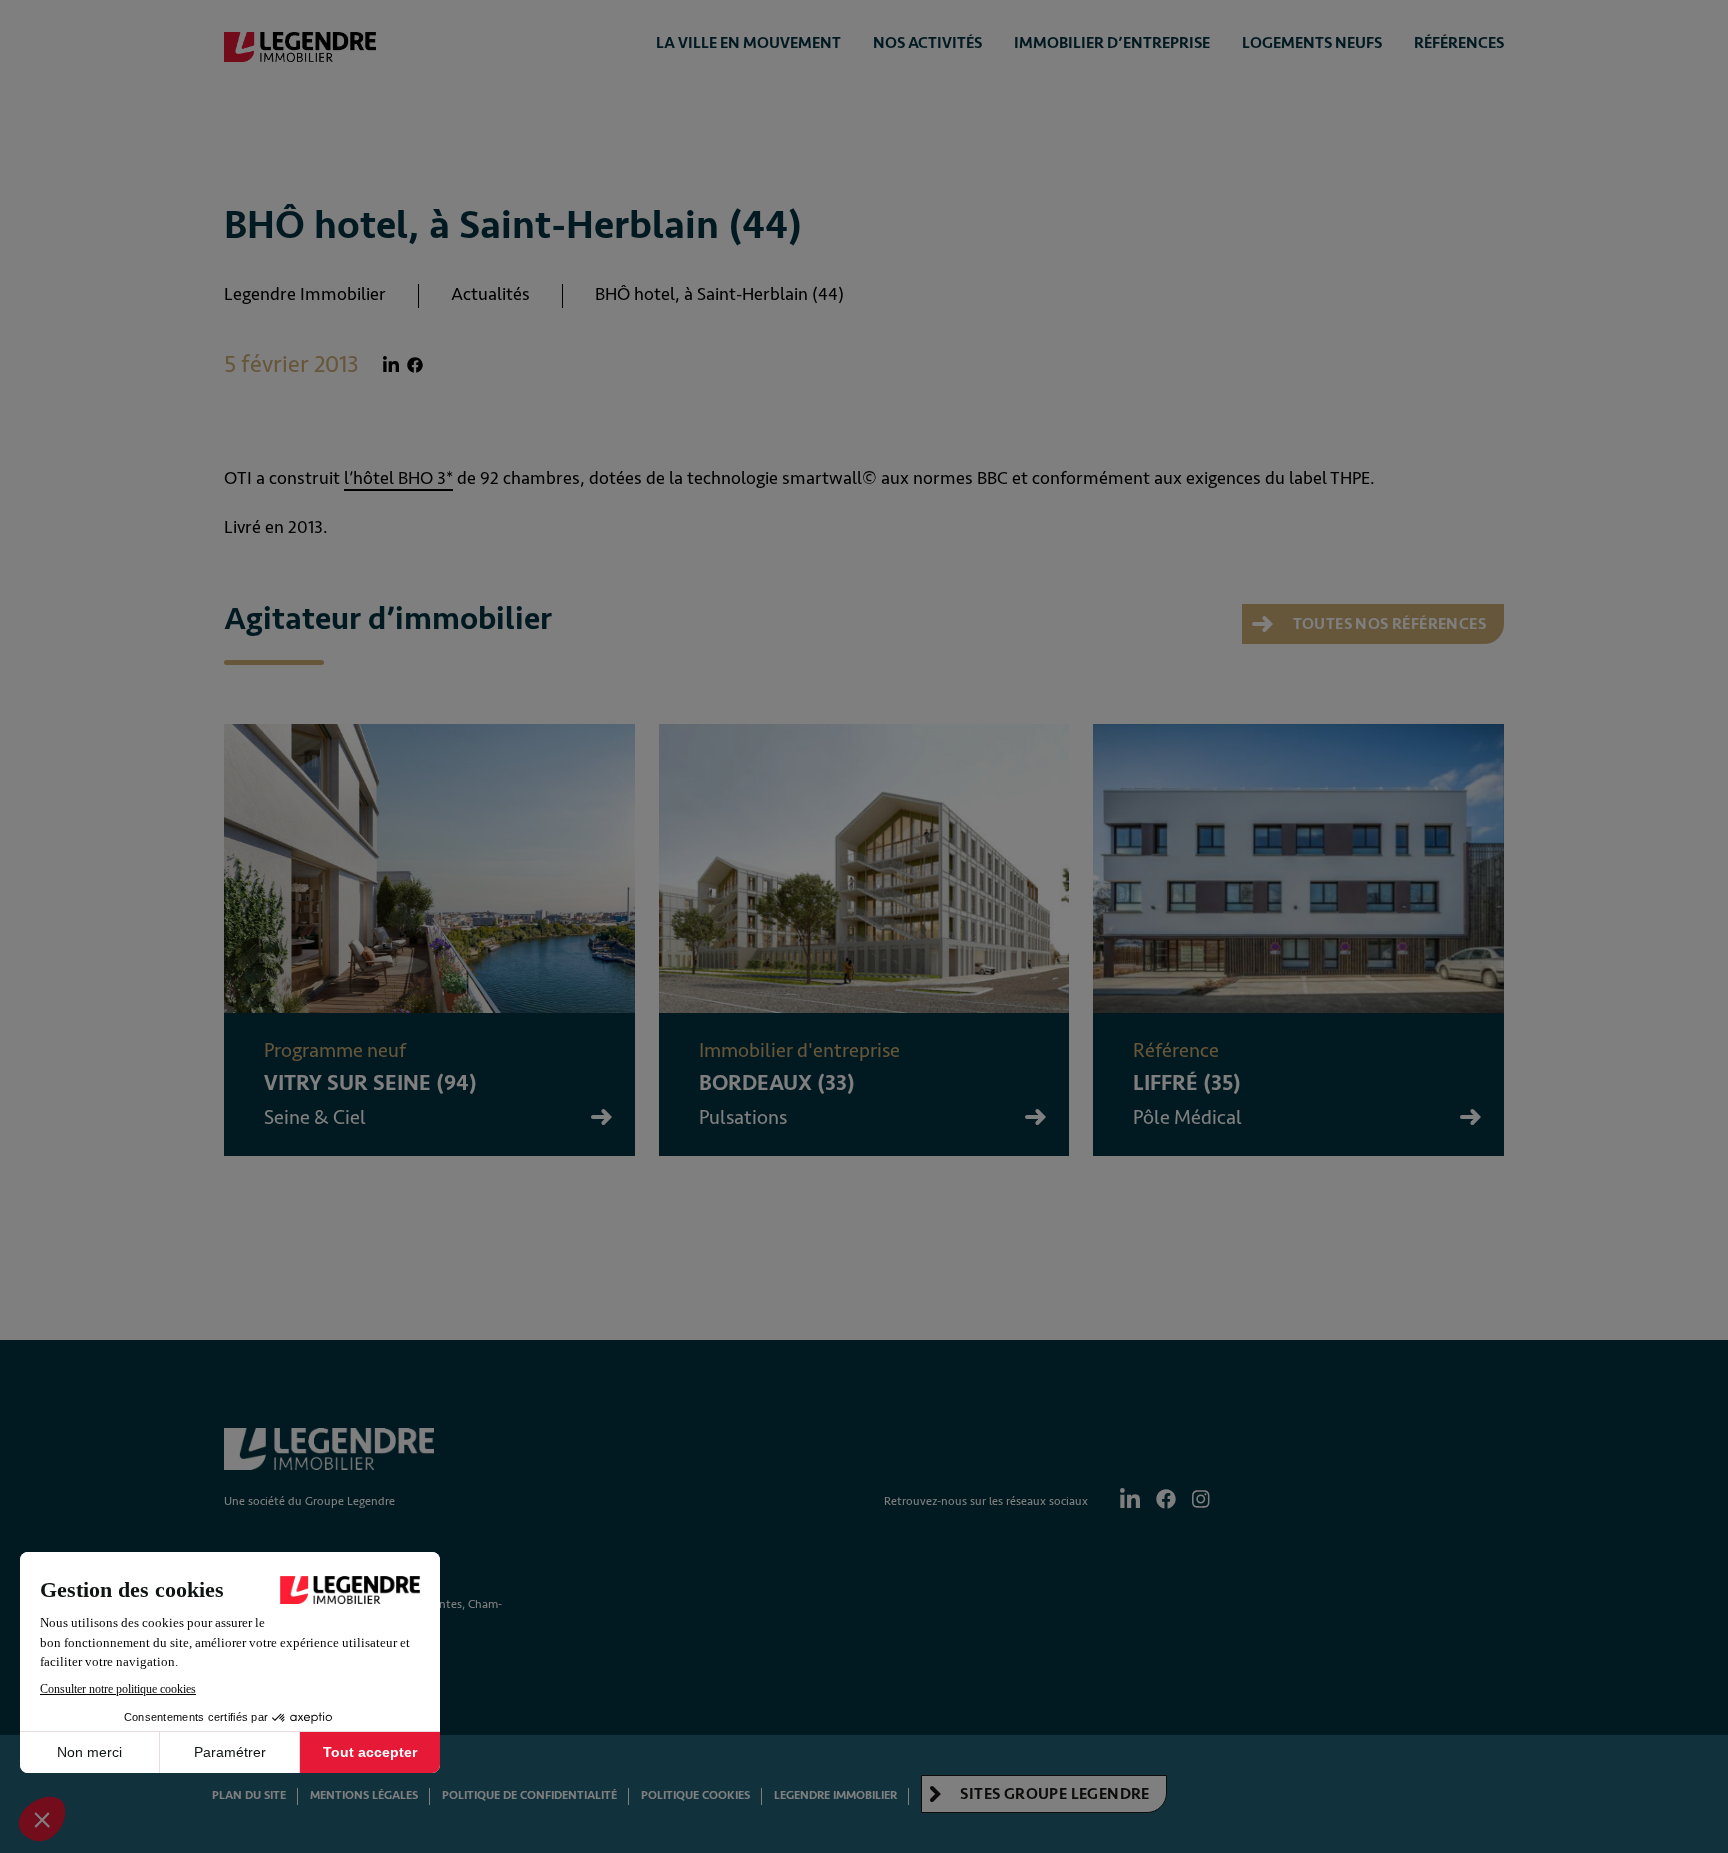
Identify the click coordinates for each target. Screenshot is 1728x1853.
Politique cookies (695, 1795)
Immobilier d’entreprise (1112, 43)
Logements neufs (1312, 43)
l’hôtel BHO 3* (398, 478)
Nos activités (927, 43)
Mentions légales (364, 1795)
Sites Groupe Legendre (1053, 1794)
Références (1459, 43)
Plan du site (249, 1795)
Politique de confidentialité (529, 1795)
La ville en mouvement (748, 43)
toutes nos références (1387, 624)
